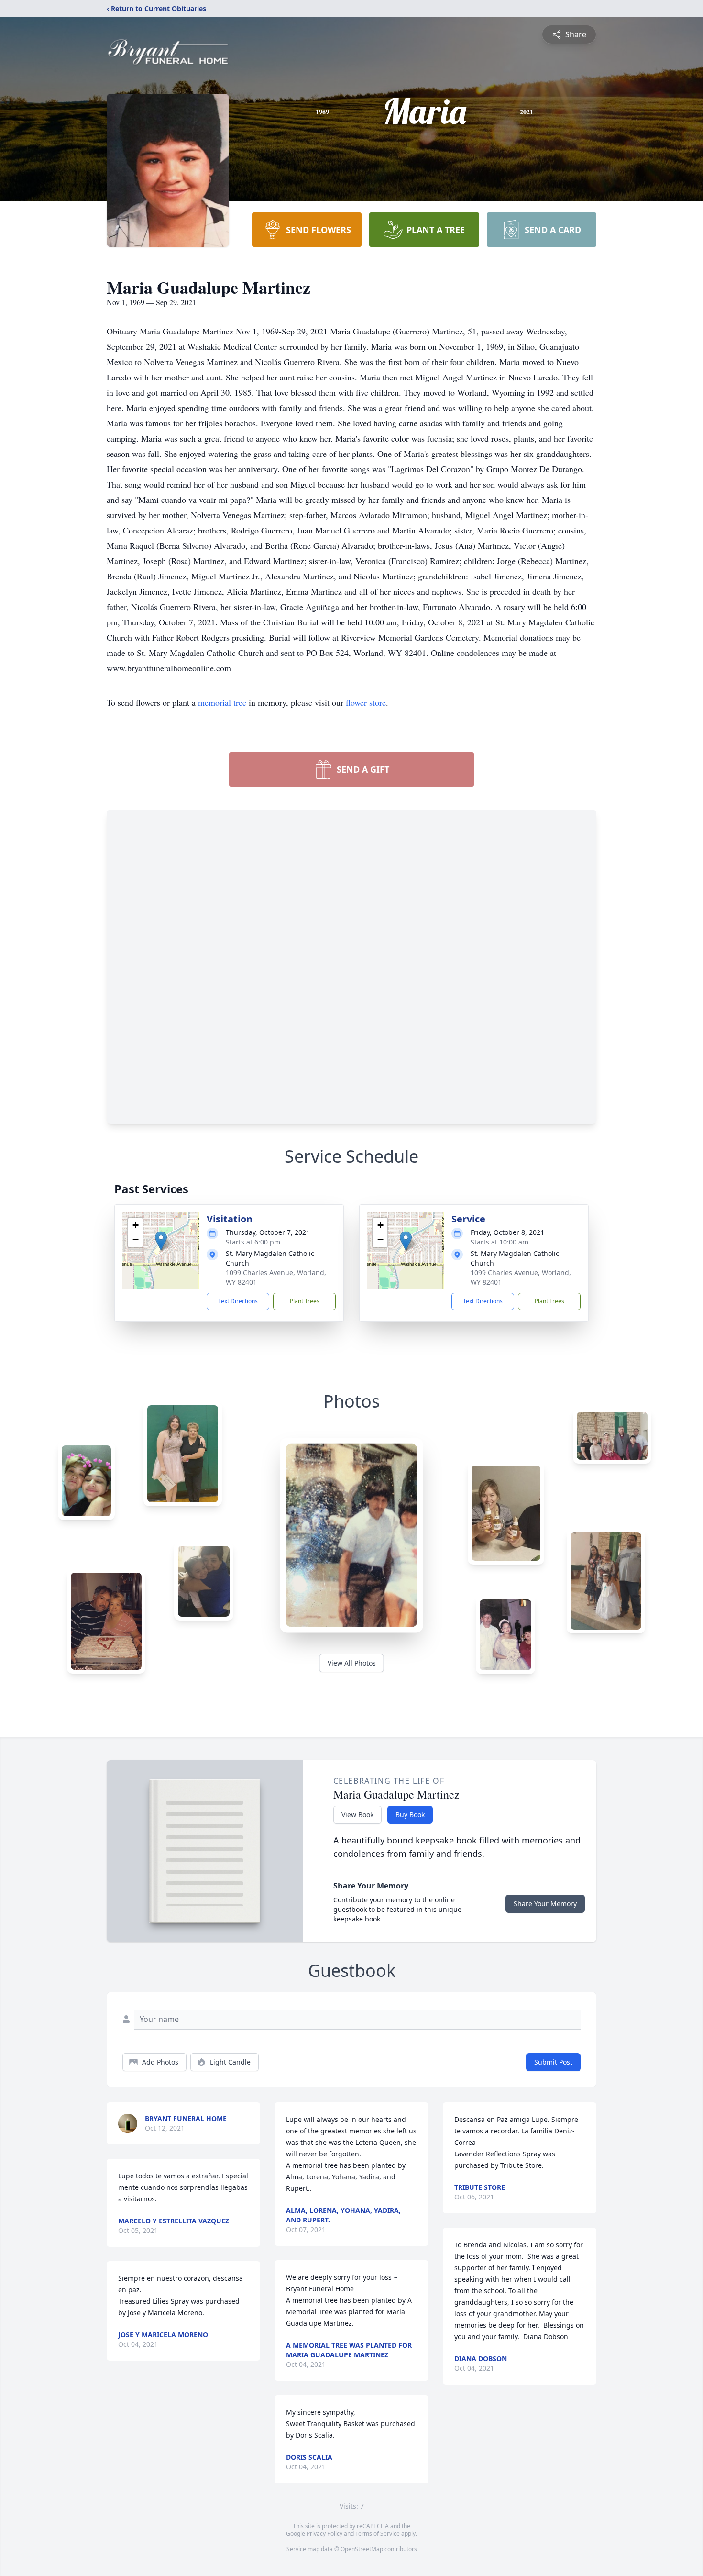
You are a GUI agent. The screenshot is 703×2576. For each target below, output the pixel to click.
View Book (357, 1815)
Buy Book (410, 1815)
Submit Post (553, 2062)
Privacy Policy (324, 2534)
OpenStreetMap (362, 2549)
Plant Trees (305, 1301)
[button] (161, 1241)
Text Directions (238, 1301)
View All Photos (352, 1663)
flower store (366, 702)
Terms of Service (378, 2534)
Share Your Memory (545, 1904)
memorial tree (222, 702)
